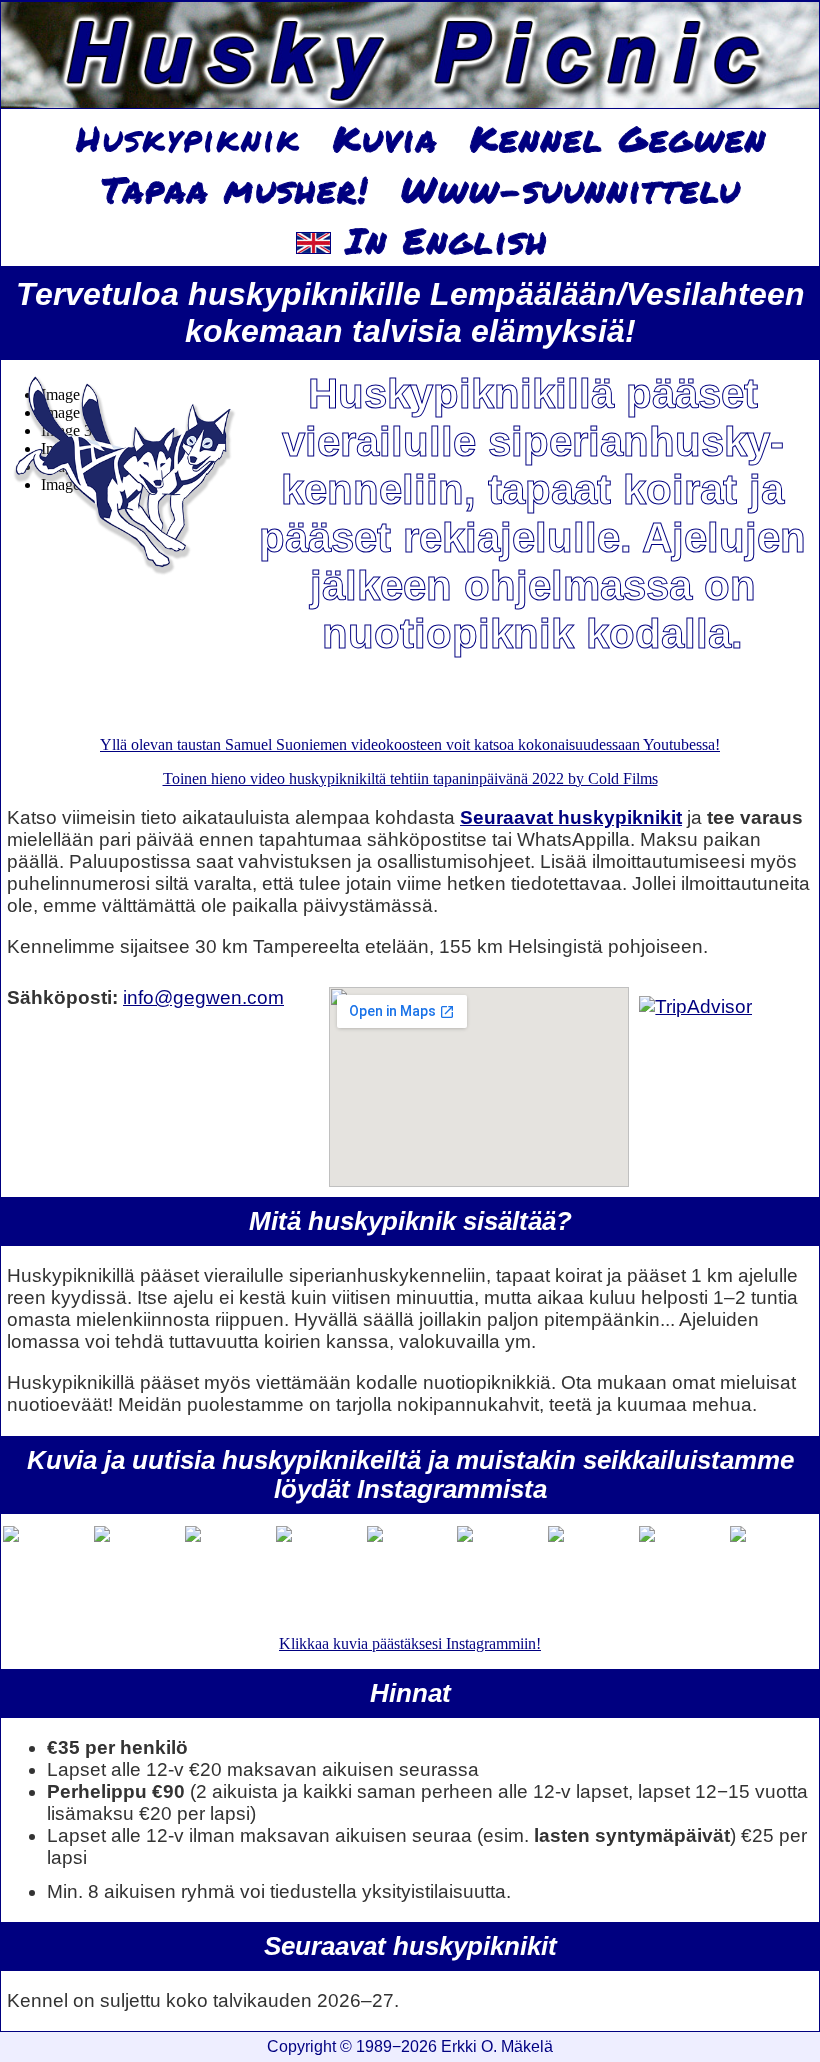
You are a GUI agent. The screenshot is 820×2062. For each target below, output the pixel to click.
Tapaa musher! (235, 189)
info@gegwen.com (203, 997)
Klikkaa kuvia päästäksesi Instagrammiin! (410, 1643)
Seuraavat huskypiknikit (571, 817)
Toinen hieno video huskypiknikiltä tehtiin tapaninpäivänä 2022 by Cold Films (410, 778)
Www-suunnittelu (571, 189)
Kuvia (385, 138)
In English (439, 240)
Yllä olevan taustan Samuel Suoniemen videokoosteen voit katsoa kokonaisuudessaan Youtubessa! (410, 744)
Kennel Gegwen (618, 138)
